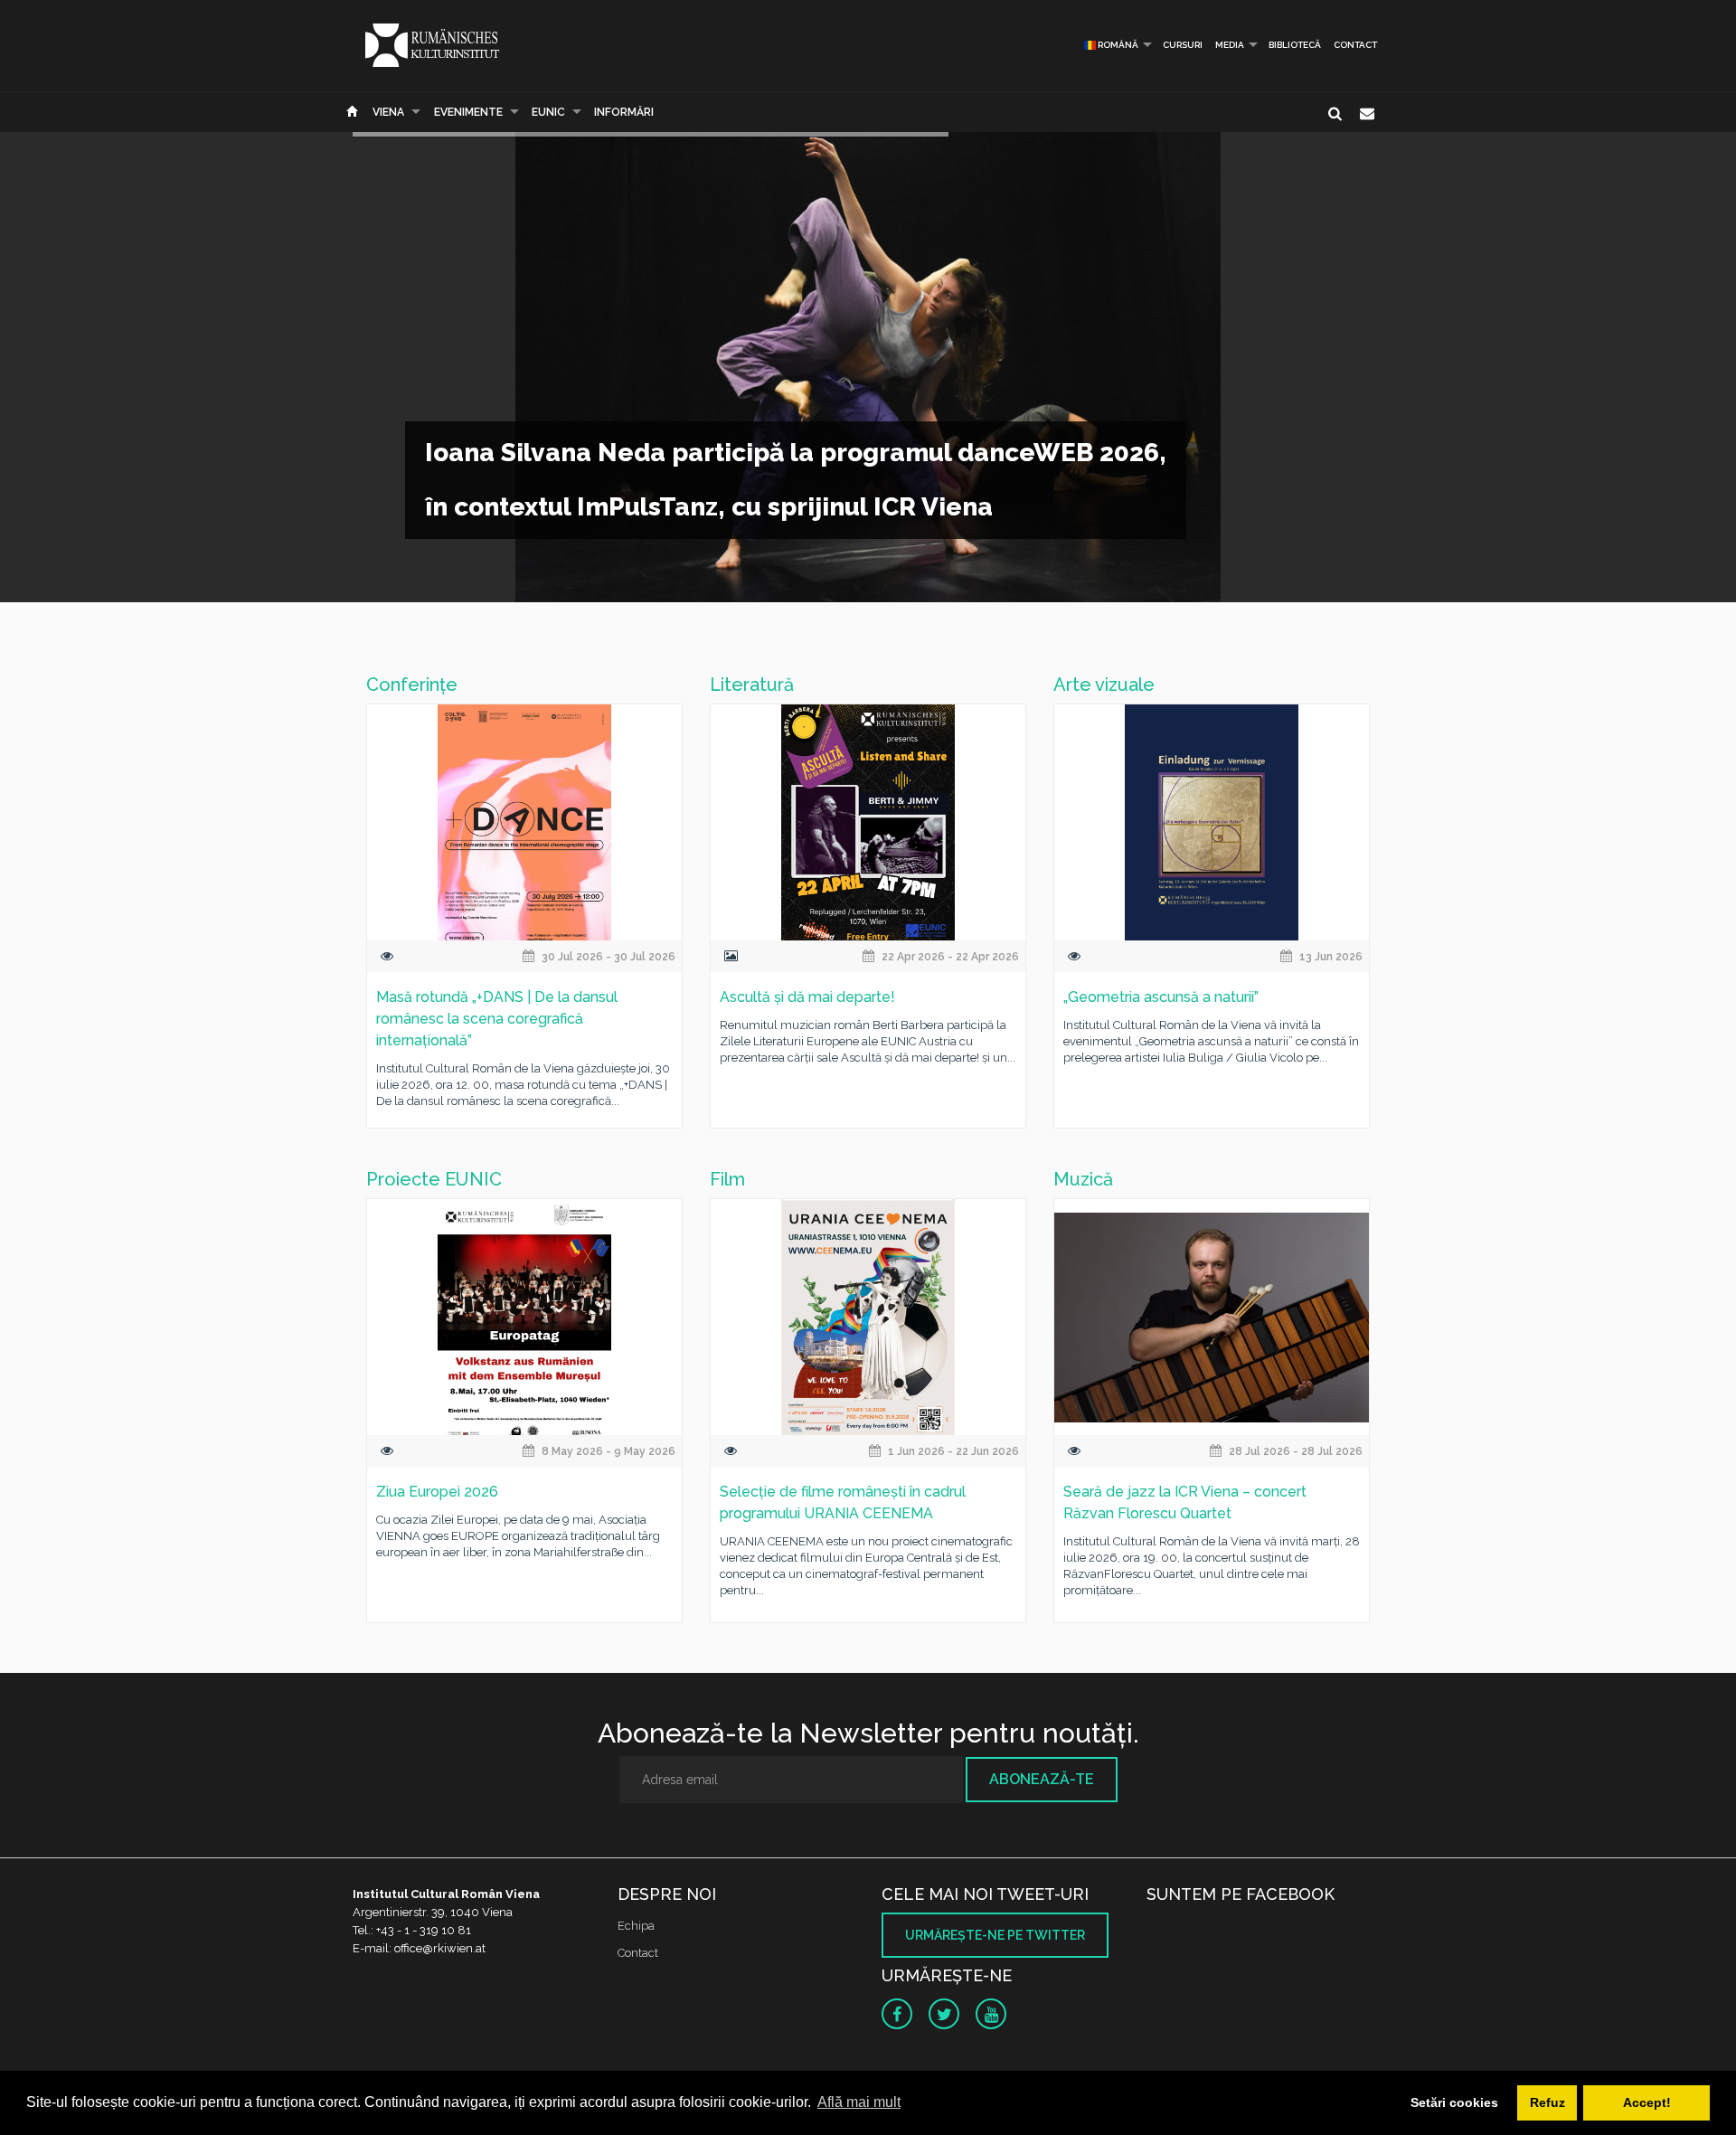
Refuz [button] (1547, 2102)
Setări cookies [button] (1454, 2102)
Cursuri (1183, 45)
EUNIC (548, 112)
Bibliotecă (1295, 45)
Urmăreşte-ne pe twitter (995, 1935)
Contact (1355, 45)
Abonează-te (1042, 1779)
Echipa (636, 1926)
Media (1230, 45)
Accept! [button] (1647, 2102)
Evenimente (468, 112)
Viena (388, 112)
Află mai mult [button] (859, 2102)
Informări (624, 112)
